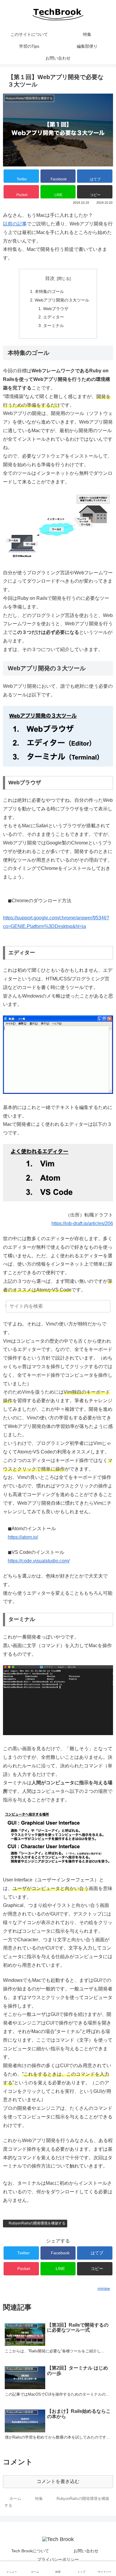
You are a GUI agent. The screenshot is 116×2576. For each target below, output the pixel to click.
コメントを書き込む (58, 2481)
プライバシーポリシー (58, 2559)
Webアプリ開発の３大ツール (62, 300)
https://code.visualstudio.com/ (39, 1561)
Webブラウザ (56, 309)
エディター (54, 317)
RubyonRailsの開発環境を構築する (37, 2223)
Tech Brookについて (30, 2551)
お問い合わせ (86, 2551)
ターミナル (54, 326)
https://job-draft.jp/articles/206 (82, 1223)
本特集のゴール (49, 291)
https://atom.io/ (23, 1537)
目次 (50, 278)
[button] (105, 1307)
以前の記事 (15, 224)
